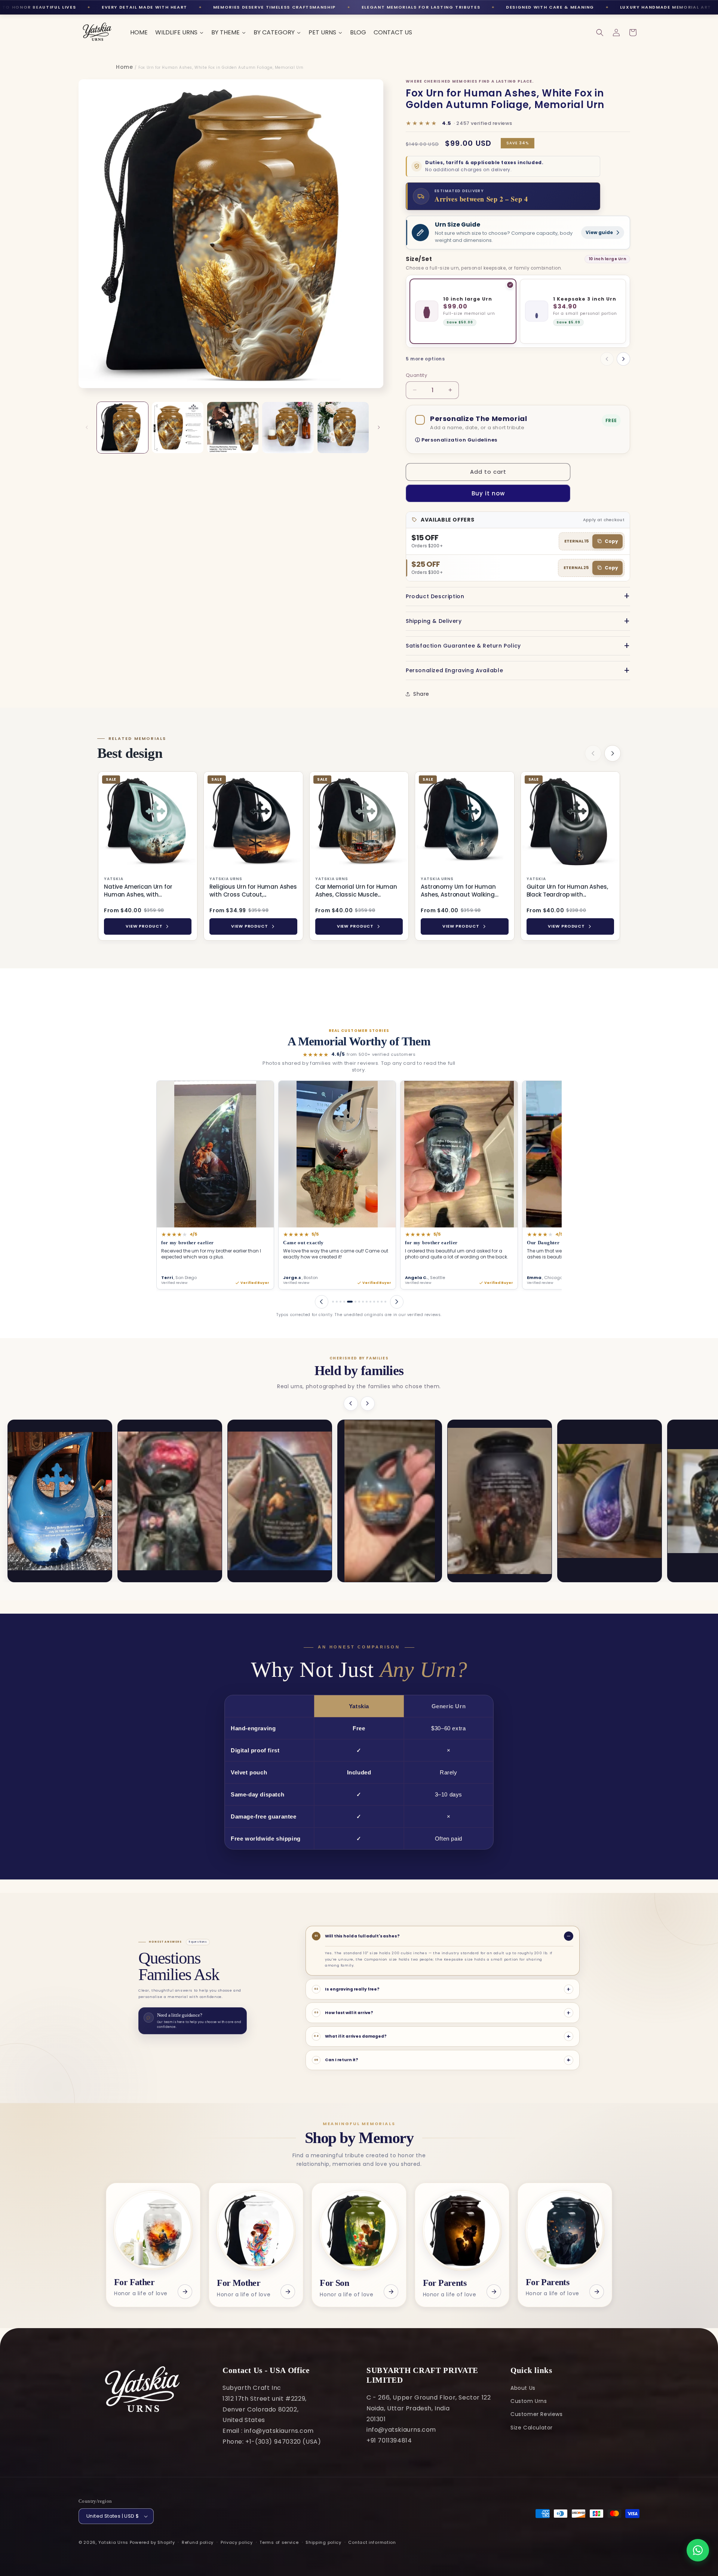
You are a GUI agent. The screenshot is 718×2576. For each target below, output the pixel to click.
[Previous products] (593, 753)
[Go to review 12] (378, 1302)
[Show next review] (397, 1302)
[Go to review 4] (344, 1302)
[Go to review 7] (357, 1302)
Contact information (372, 2542)
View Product (144, 926)
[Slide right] (379, 427)
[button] (600, 33)
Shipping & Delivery (434, 621)
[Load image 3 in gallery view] (233, 428)
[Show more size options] (623, 359)
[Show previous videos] (351, 1404)
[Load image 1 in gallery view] (122, 428)
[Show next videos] (368, 1404)
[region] (359, 857)
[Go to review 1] (333, 1302)
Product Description (435, 596)
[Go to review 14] (385, 1302)
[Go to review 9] (367, 1302)
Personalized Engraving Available (454, 670)
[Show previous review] (322, 1302)
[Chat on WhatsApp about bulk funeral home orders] (698, 2550)
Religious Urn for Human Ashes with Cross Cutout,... (253, 891)
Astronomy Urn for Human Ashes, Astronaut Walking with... (458, 891)
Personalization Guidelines (459, 440)
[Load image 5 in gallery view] (343, 428)
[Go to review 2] (337, 1302)
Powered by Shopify (152, 2542)
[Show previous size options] (607, 359)
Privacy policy (237, 2542)
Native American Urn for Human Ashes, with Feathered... (138, 891)
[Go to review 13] (382, 1302)
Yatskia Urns (113, 2542)
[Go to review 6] (352, 1302)
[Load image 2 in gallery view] (177, 428)
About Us (523, 2388)
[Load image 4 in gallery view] (288, 428)
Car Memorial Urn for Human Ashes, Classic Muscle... (356, 891)
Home (124, 67)
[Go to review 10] (370, 1302)
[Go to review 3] (340, 1302)
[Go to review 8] (363, 1302)
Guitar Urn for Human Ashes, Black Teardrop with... (567, 891)
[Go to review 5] (348, 1302)
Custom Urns (529, 2401)
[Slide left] (87, 427)
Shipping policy (323, 2542)
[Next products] (613, 753)
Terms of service (279, 2542)
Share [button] (421, 694)
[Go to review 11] (374, 1302)
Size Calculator (532, 2428)
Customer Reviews (537, 2414)
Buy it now (488, 493)
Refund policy (198, 2542)
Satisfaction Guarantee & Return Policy (463, 646)
